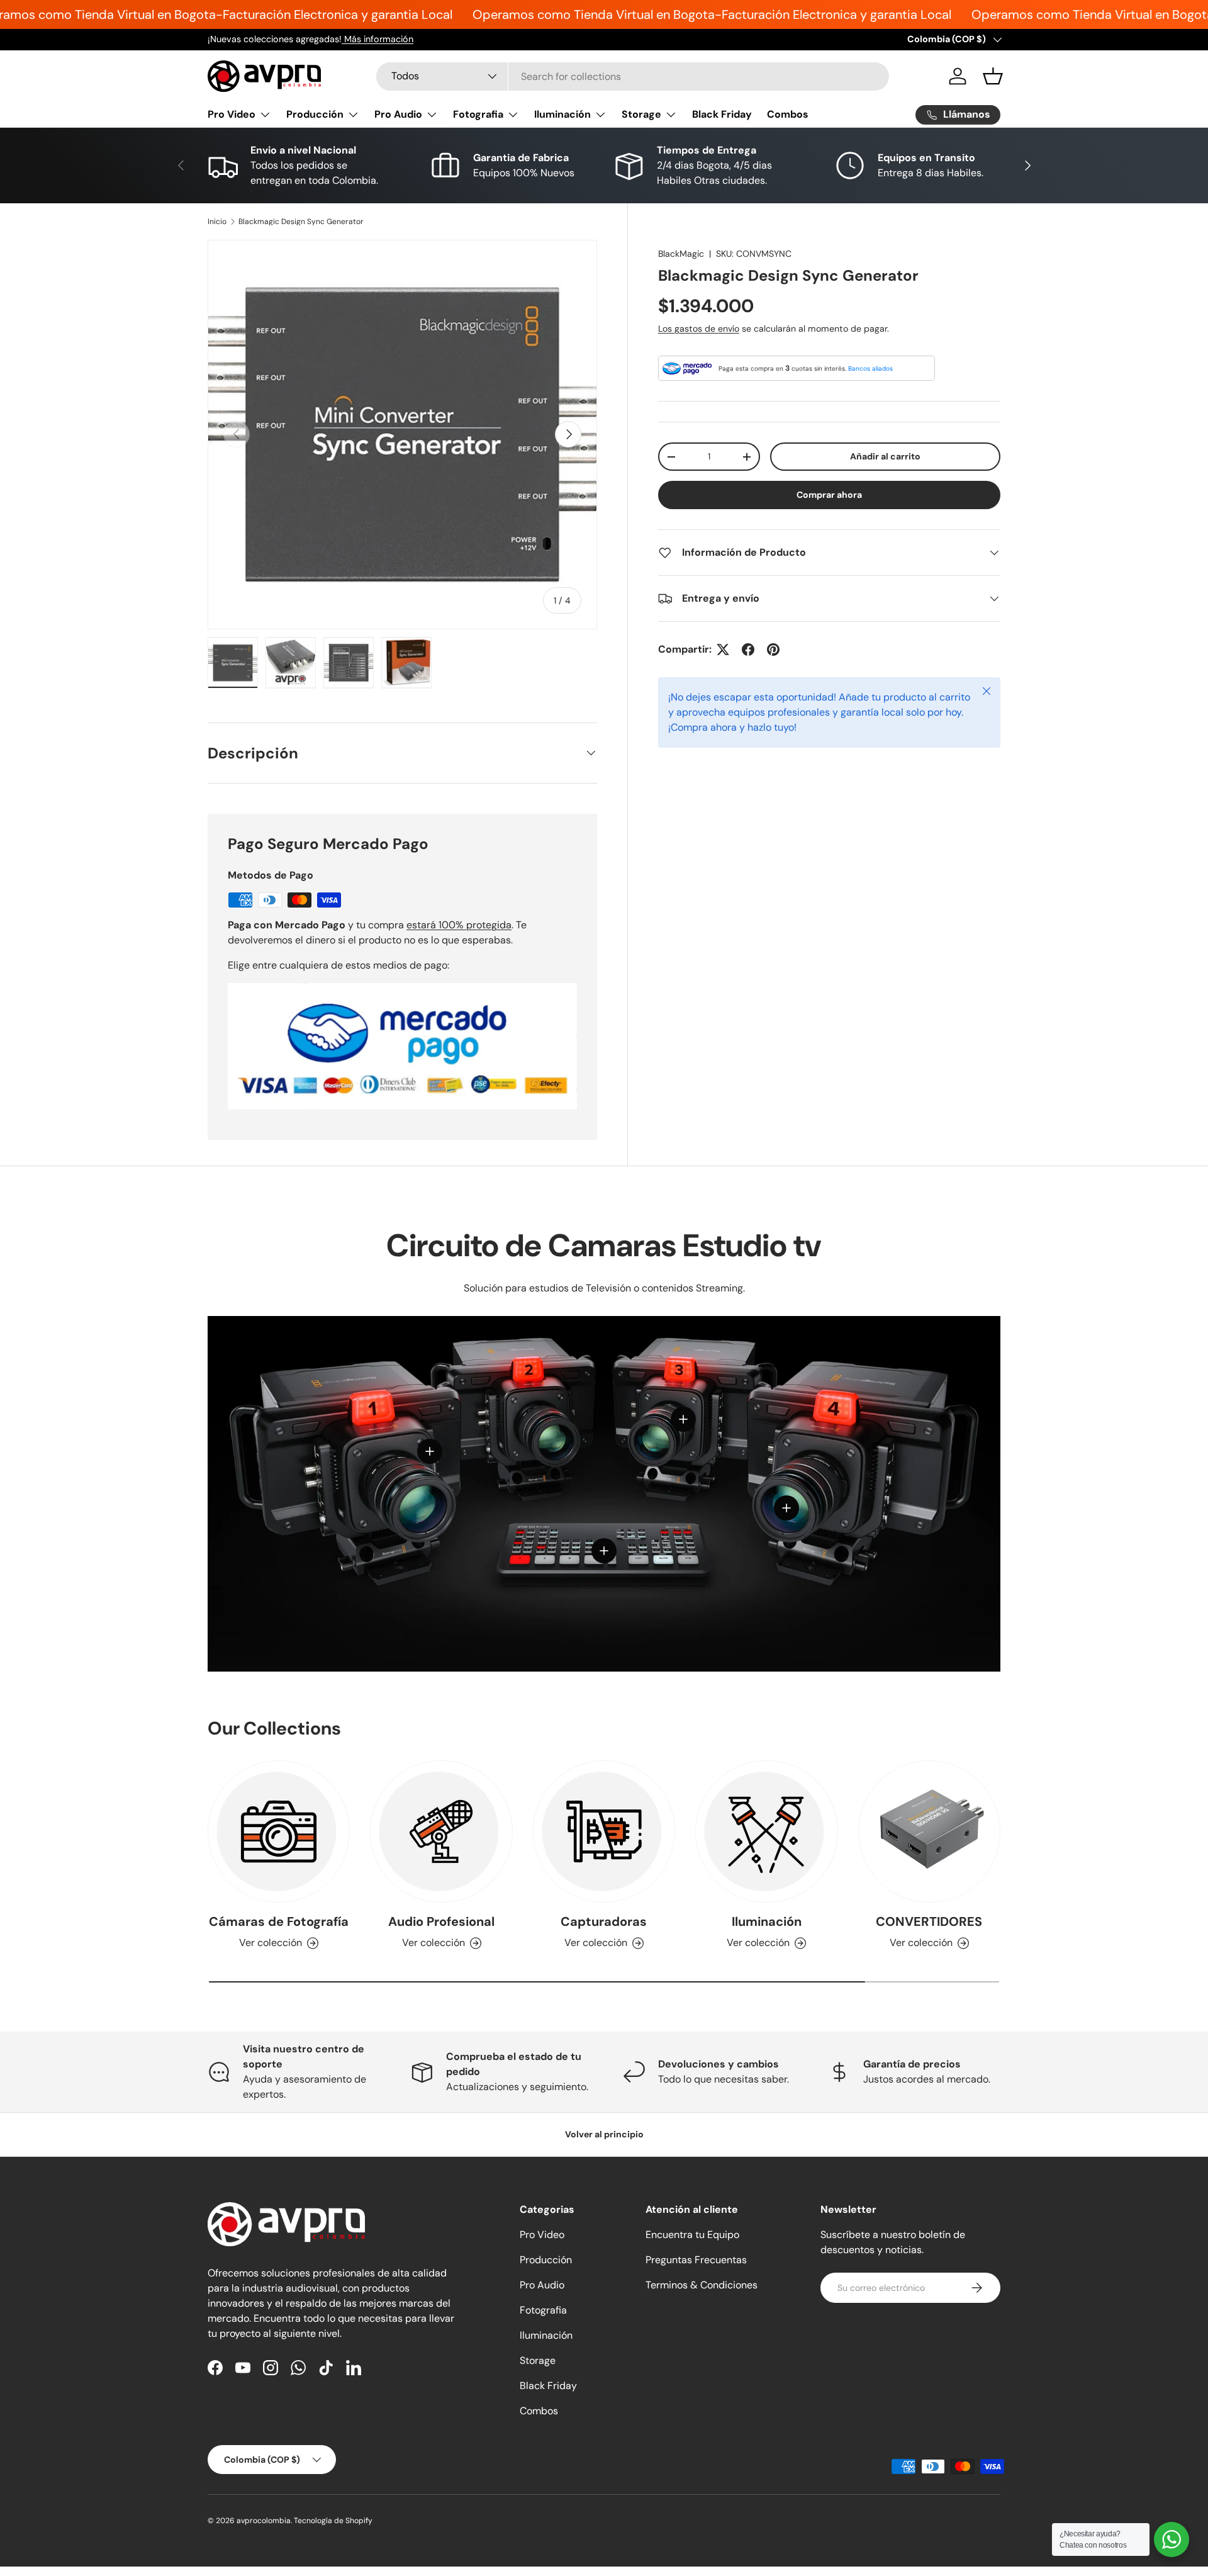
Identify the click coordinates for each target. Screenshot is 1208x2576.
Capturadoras (604, 1922)
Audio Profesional (441, 1922)
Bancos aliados (870, 368)
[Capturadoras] (604, 1831)
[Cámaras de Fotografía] (279, 1831)
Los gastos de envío (699, 329)
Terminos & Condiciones (702, 2285)
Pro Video (232, 114)
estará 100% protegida (459, 925)
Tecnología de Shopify (333, 2521)
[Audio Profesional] (441, 1831)
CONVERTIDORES (929, 1922)
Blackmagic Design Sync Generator (301, 222)
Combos (788, 114)
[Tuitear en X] (723, 650)
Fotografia (478, 114)
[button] (993, 76)
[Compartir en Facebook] (748, 650)
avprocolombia (264, 2521)
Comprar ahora (829, 495)
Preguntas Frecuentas (696, 2260)
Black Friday (722, 114)
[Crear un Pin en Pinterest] (773, 650)
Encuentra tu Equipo (692, 2235)
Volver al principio (604, 2134)
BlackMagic (681, 254)
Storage (641, 114)
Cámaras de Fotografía (279, 1922)
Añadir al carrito (885, 456)
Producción (315, 114)
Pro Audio (398, 114)
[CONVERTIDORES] (929, 1831)
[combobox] (633, 76)
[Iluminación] (766, 1831)
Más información (377, 39)
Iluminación (562, 114)
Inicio (217, 222)
